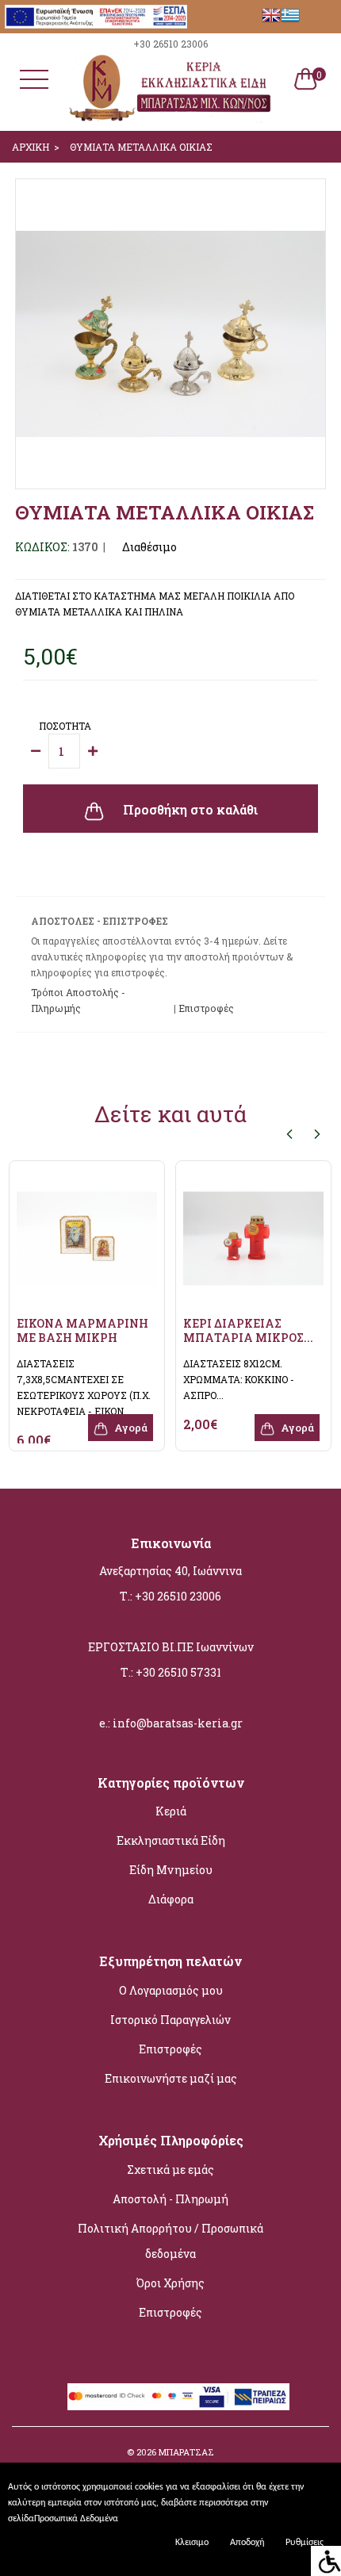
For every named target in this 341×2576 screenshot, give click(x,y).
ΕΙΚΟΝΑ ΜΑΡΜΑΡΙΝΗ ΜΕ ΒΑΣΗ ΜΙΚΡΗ (82, 1330)
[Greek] (290, 15)
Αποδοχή (247, 2543)
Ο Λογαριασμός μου (171, 1990)
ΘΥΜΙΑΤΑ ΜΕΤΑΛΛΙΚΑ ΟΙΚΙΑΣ (141, 147)
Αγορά (130, 1428)
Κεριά (171, 1811)
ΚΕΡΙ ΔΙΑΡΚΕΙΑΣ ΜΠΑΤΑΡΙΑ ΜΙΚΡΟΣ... (248, 1330)
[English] (271, 15)
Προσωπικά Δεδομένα (76, 2519)
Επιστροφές (170, 2049)
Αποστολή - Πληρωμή (170, 2199)
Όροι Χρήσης (170, 2283)
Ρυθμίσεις (305, 2543)
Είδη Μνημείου (171, 1870)
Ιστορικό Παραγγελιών (170, 2020)
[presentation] (289, 1133)
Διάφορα (171, 1899)
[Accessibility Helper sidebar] (326, 2561)
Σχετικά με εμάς (170, 2170)
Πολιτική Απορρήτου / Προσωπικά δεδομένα (170, 2241)
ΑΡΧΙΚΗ (31, 147)
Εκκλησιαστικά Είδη (171, 1840)
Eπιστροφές (206, 1008)
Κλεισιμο (192, 2543)
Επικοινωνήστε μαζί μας (171, 2078)
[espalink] (96, 15)
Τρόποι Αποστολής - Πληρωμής (78, 1000)
